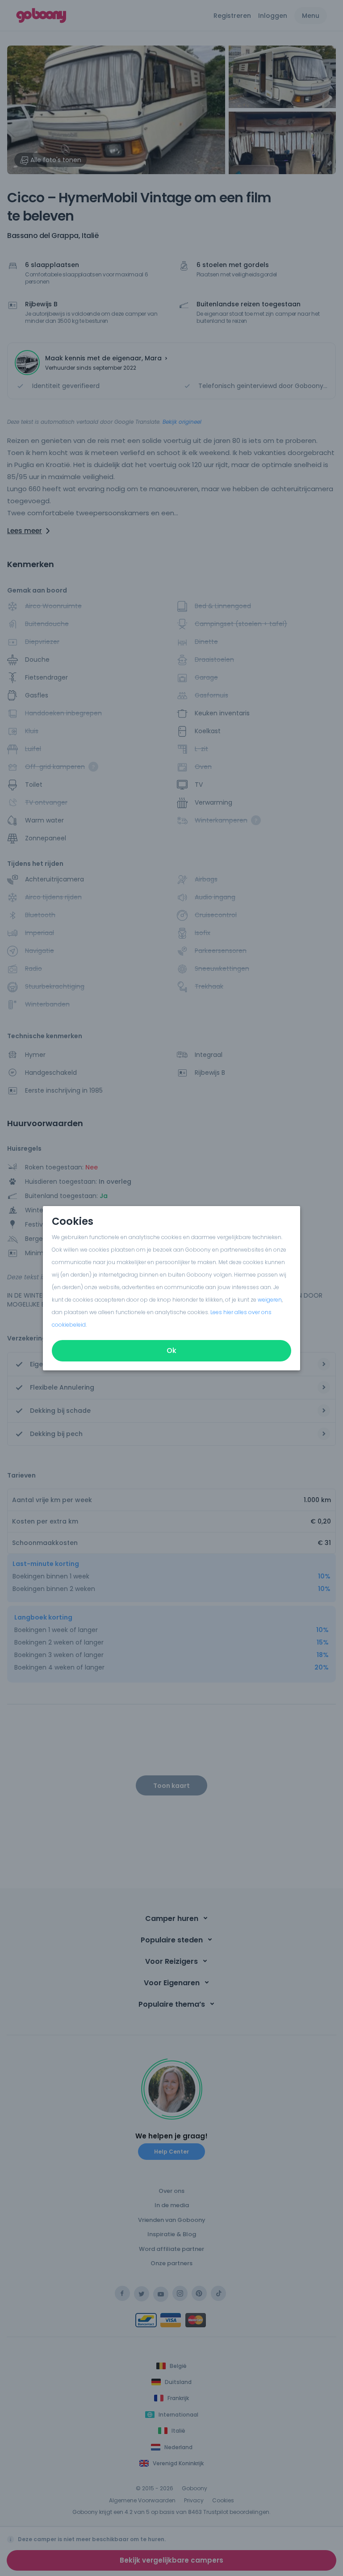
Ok (171, 1351)
